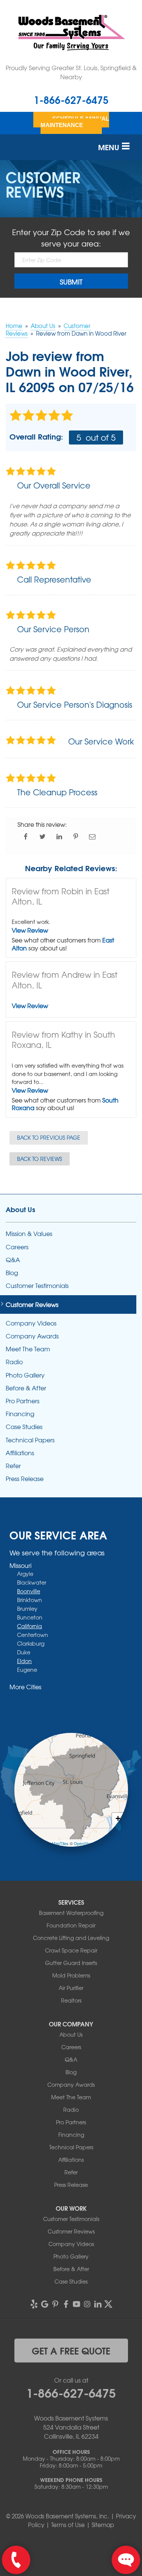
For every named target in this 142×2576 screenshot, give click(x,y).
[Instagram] (87, 2304)
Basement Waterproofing (71, 1913)
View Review (30, 930)
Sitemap (103, 2525)
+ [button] (118, 1818)
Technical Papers (30, 1440)
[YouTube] (76, 2304)
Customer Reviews (32, 1304)
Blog (12, 1273)
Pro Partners (23, 1401)
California (30, 1626)
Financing (20, 1414)
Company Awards (32, 1336)
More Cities (25, 1687)
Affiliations (20, 1453)
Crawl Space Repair (71, 1950)
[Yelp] (34, 2304)
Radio (14, 1362)
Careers (17, 1247)
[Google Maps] (45, 2304)
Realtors (71, 2000)
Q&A (13, 1260)
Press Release (25, 1479)
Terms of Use (68, 2525)
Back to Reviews (40, 1159)
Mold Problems (71, 1975)
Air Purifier (71, 1988)
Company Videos (31, 1323)
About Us (20, 1209)
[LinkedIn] (98, 2304)
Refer (13, 1466)
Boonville (29, 1591)
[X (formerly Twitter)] (108, 2304)
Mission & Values (29, 1234)
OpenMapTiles (55, 1843)
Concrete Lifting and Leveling (71, 1938)
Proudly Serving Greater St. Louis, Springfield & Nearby (71, 72)
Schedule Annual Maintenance (75, 122)
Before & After (26, 1388)
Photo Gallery (25, 1375)
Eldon (24, 1661)
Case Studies (24, 1427)
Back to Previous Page (49, 1137)
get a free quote (71, 2350)
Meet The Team (28, 1349)
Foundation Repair (71, 1925)
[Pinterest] (55, 2304)
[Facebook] (66, 2304)
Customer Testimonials (37, 1286)
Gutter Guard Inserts (71, 1963)
